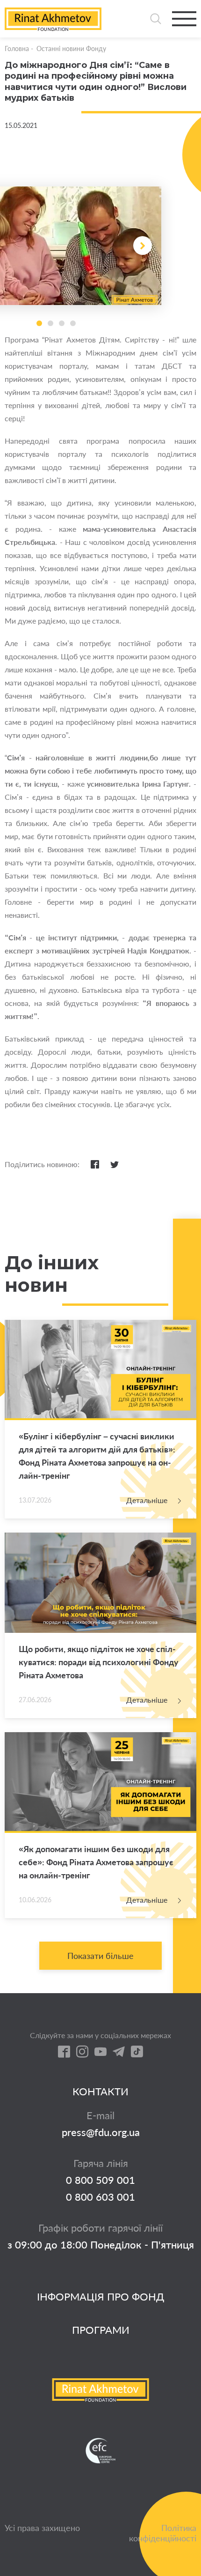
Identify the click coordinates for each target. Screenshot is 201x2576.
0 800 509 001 (100, 2180)
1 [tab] (39, 323)
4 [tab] (73, 323)
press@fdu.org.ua (101, 2132)
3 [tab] (62, 323)
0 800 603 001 (100, 2197)
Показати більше (100, 1956)
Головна (17, 48)
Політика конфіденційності (163, 2533)
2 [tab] (50, 323)
